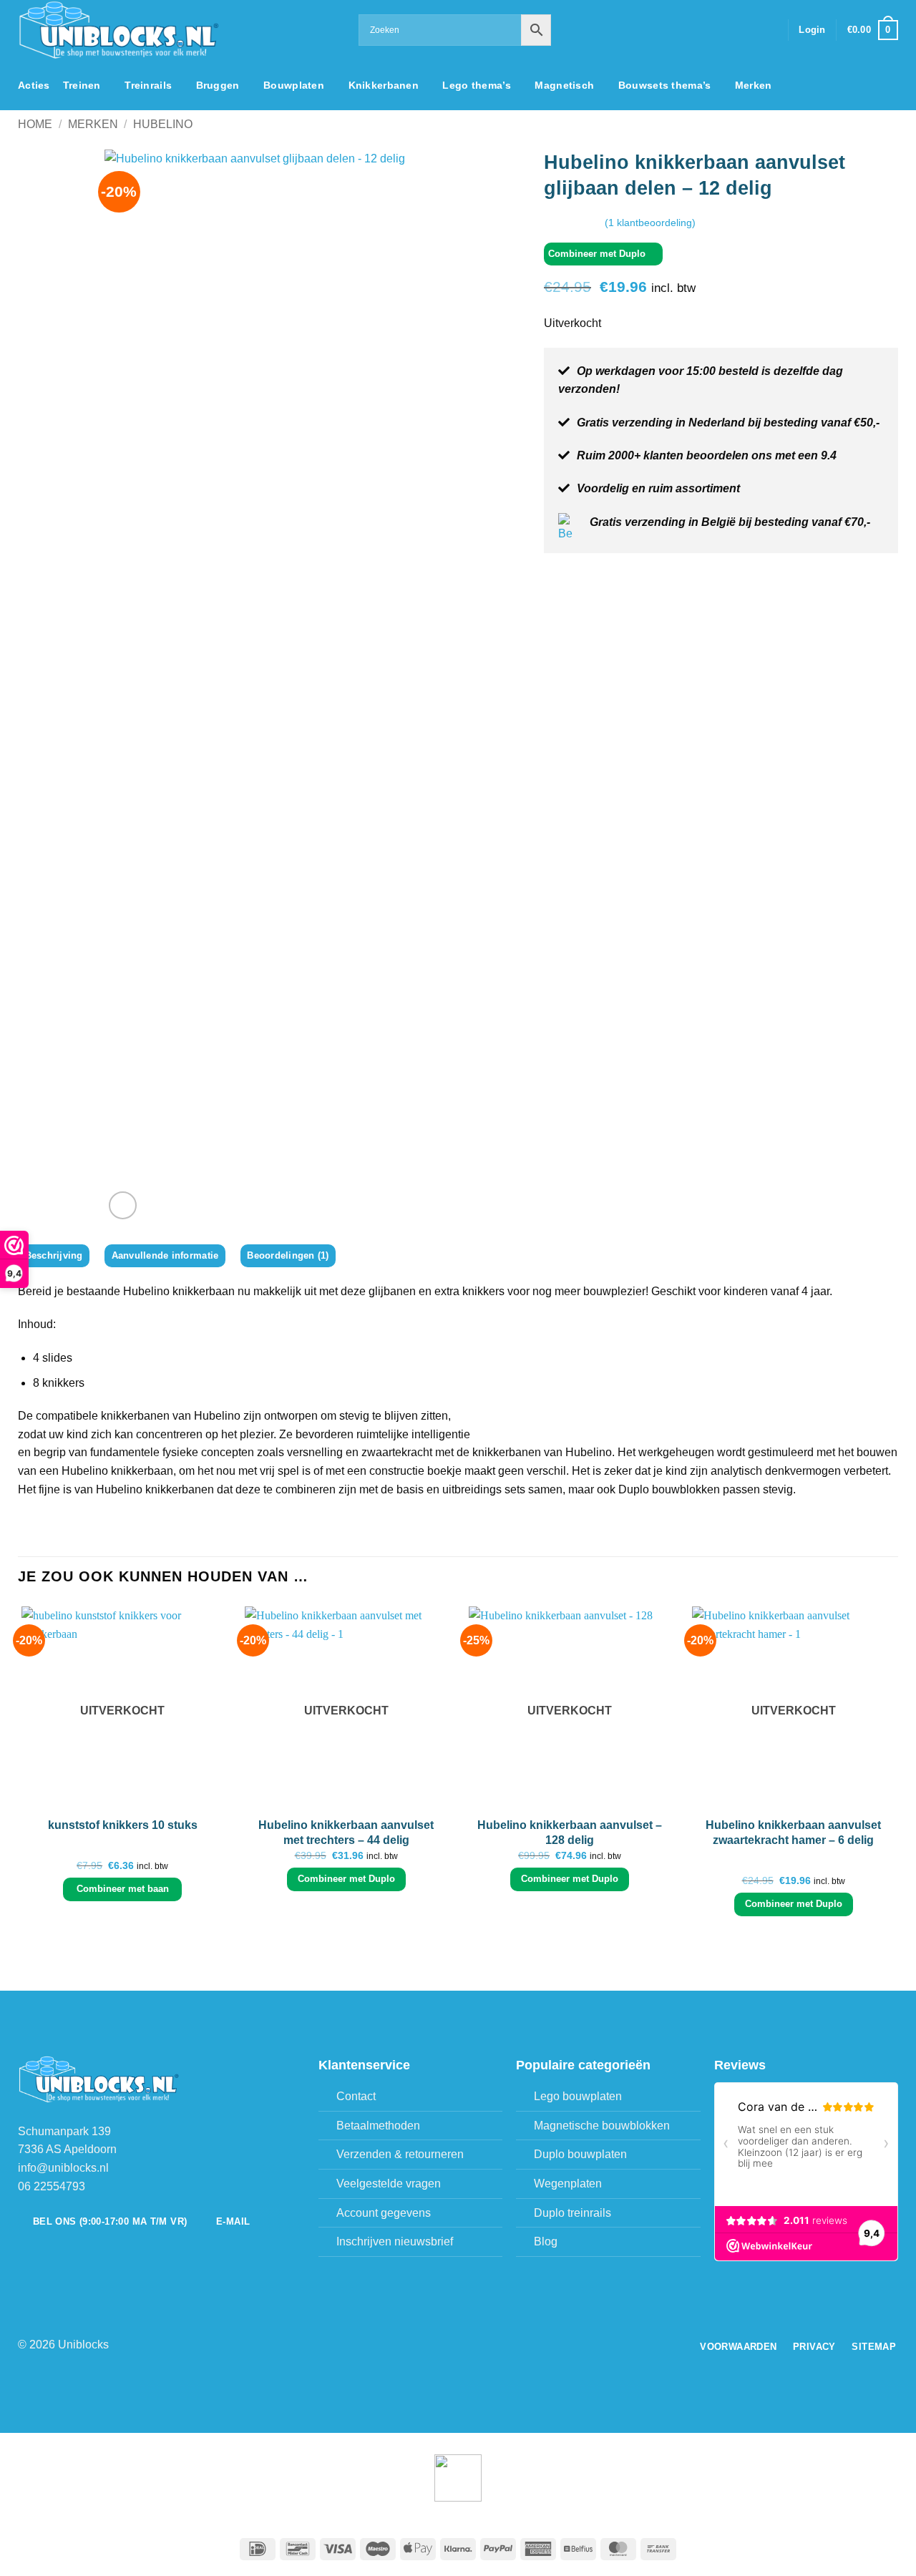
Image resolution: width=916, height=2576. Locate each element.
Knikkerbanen (384, 85)
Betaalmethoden (378, 2126)
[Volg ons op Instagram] (731, 30)
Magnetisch (564, 85)
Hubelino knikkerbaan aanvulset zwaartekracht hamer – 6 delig (793, 1833)
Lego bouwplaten (578, 2096)
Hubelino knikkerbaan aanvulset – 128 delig (570, 1833)
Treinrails (148, 85)
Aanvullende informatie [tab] (165, 1255)
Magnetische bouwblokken (602, 2126)
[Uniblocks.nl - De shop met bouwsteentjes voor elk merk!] (177, 30)
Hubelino (163, 124)
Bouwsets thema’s (665, 85)
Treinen (82, 85)
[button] (812, 30)
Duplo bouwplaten (580, 2154)
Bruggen (218, 85)
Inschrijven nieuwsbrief (395, 2241)
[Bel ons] (768, 30)
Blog (546, 2241)
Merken (754, 85)
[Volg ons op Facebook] (712, 30)
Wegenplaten (568, 2184)
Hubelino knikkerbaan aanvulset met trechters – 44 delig (346, 1833)
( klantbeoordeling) (650, 222)
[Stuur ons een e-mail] (749, 30)
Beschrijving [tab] (54, 1255)
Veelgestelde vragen (389, 2184)
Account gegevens (384, 2213)
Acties (34, 85)
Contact (356, 2096)
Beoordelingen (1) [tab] (288, 1255)
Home (35, 124)
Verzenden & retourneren (400, 2154)
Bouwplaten (294, 85)
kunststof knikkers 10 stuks (123, 1825)
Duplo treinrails (572, 2213)
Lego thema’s (476, 85)
